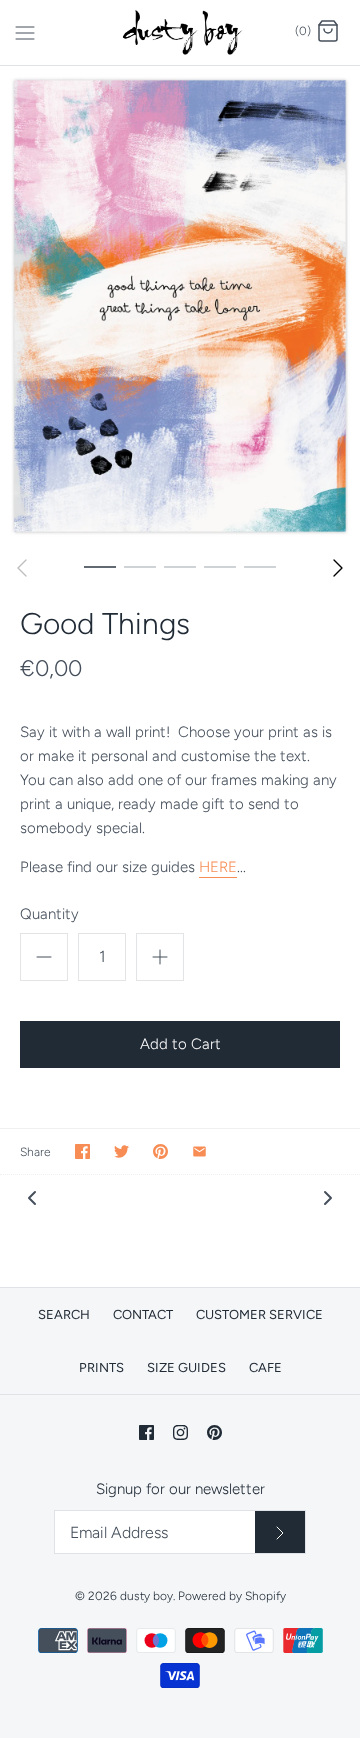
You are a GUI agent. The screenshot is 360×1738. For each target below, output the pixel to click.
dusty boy (146, 1596)
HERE (218, 867)
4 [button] (220, 566)
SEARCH (64, 1314)
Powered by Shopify (232, 1596)
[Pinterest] (214, 1432)
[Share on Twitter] (121, 1151)
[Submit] (280, 1532)
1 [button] (100, 566)
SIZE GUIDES (186, 1367)
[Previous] (22, 568)
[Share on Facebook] (82, 1151)
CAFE (265, 1367)
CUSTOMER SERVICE (259, 1314)
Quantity (49, 914)
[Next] (338, 568)
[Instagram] (180, 1432)
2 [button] (140, 566)
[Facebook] (146, 1432)
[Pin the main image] (160, 1151)
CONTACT (143, 1314)
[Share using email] (199, 1151)
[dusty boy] (180, 32)
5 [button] (260, 566)
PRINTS (101, 1367)
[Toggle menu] (25, 31)
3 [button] (180, 566)
